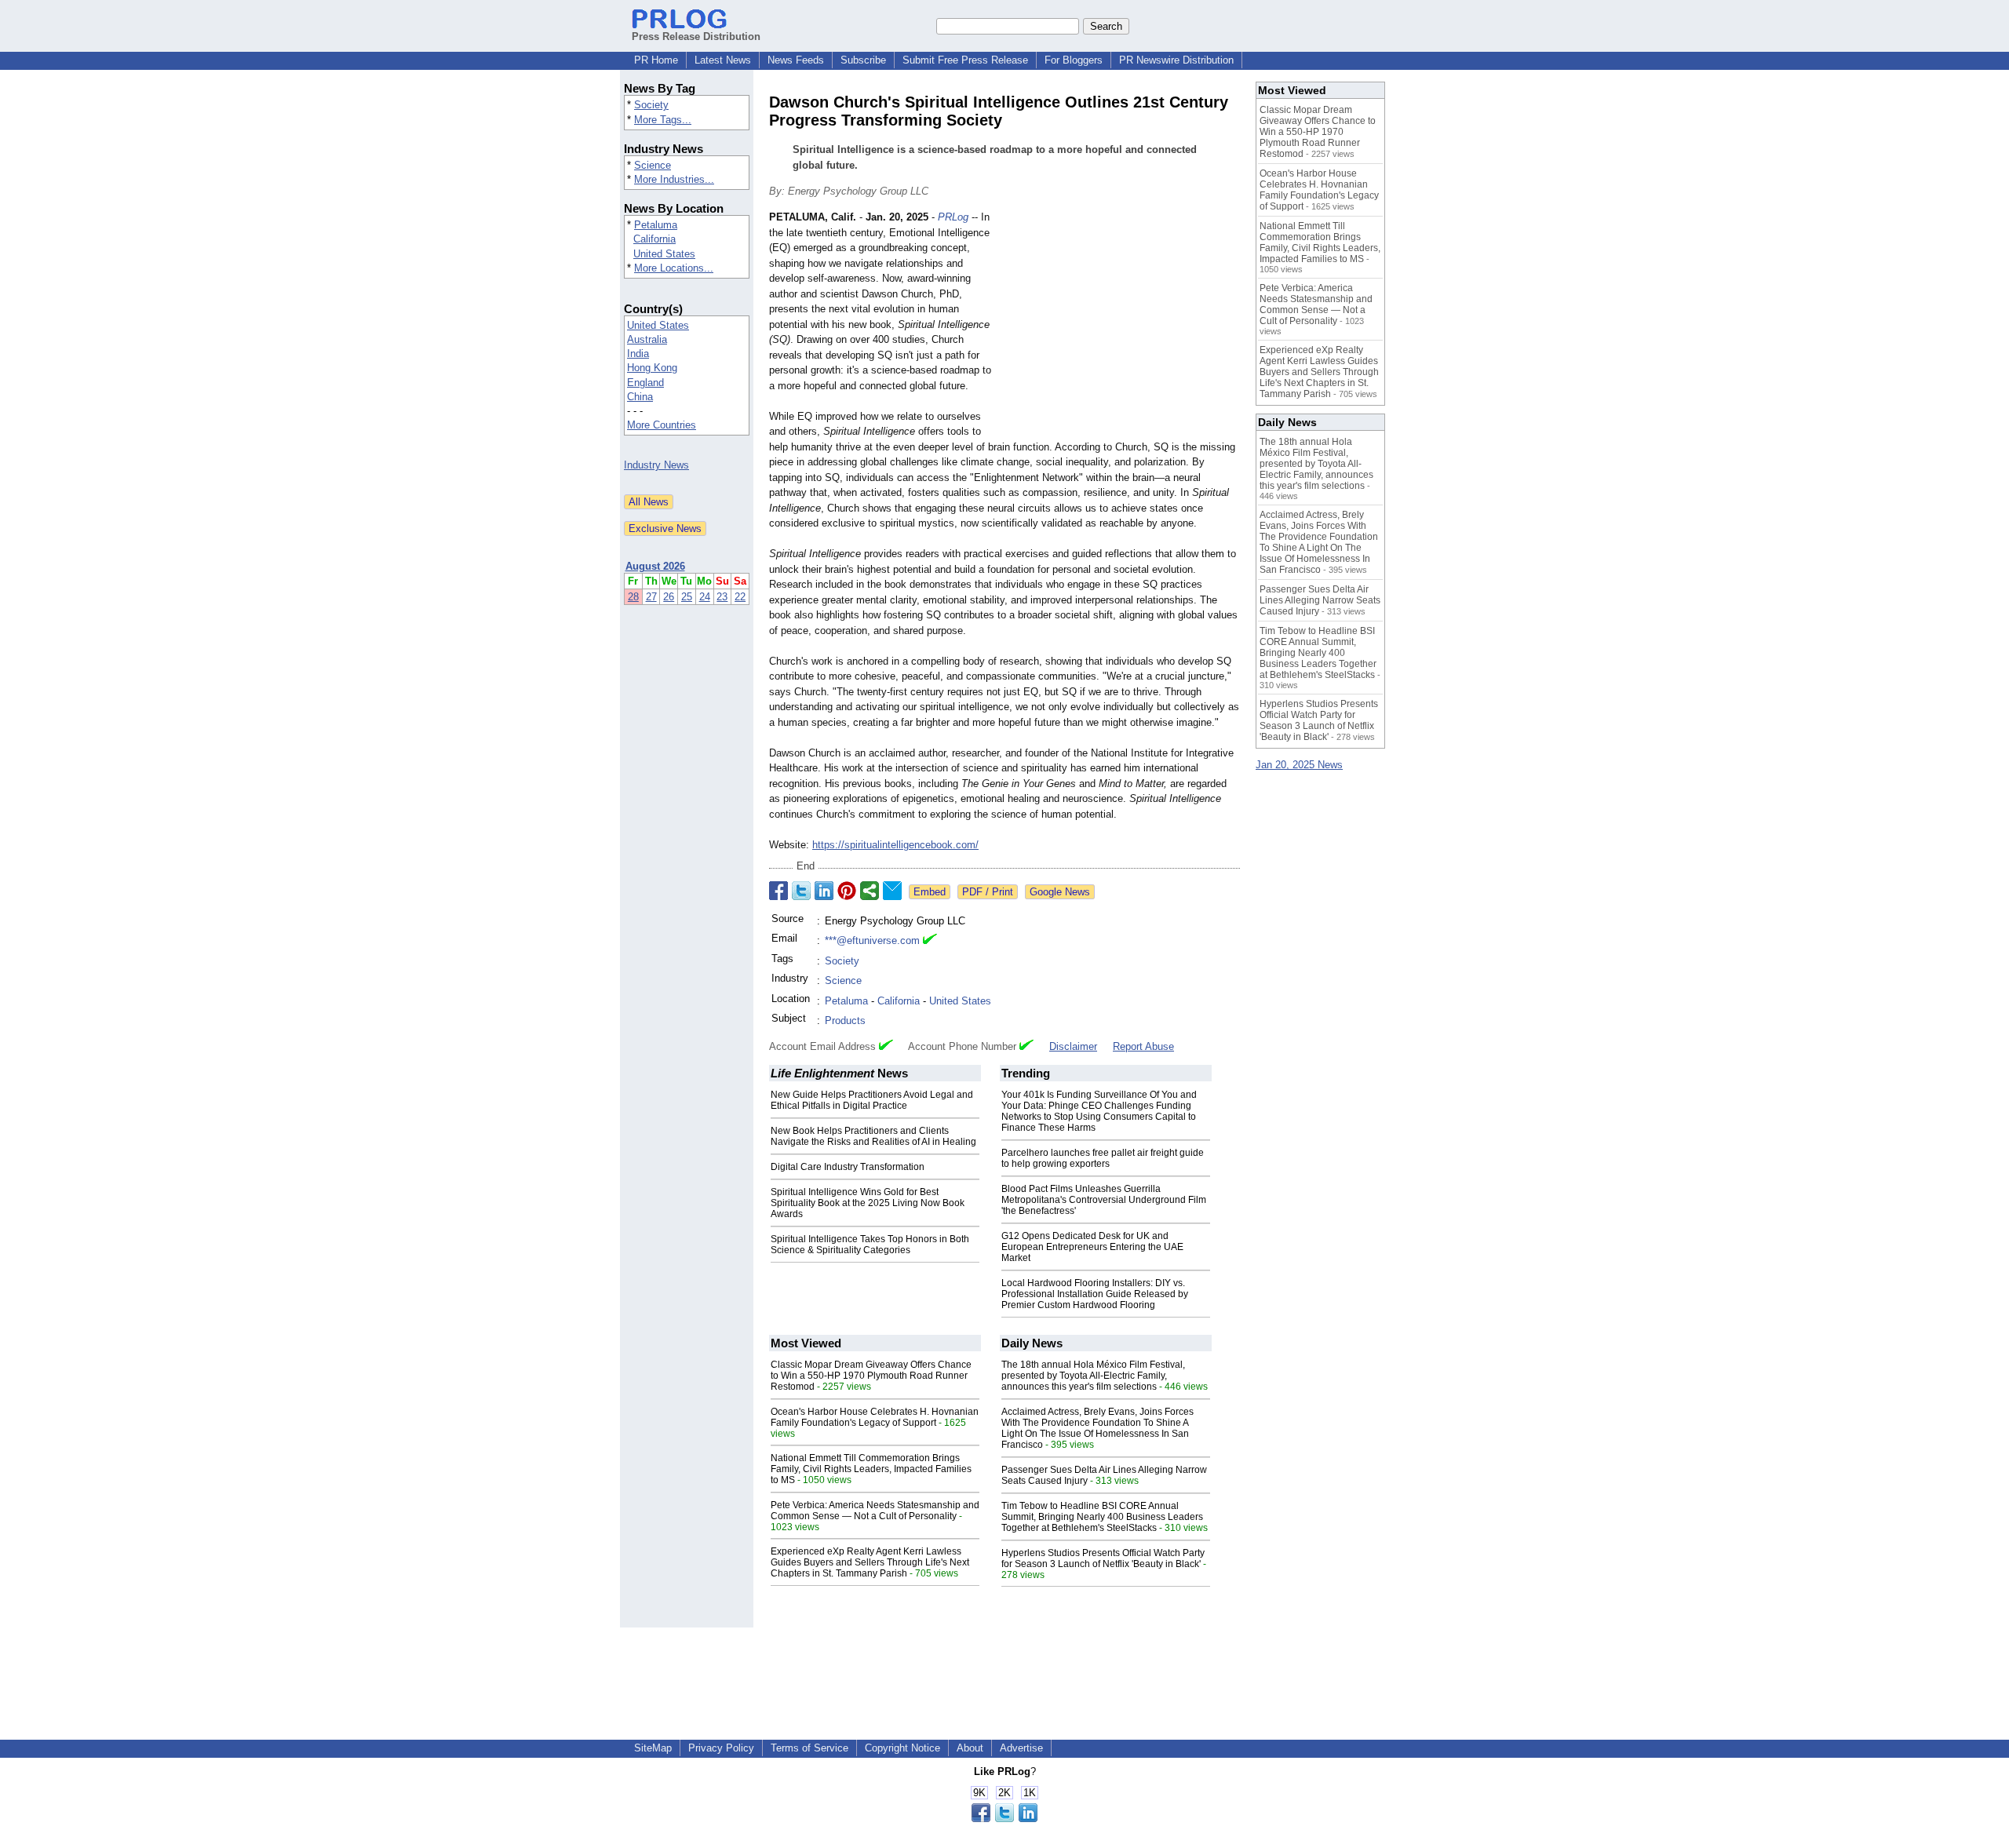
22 (740, 597)
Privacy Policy (721, 1748)
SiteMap (653, 1748)
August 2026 (655, 566)
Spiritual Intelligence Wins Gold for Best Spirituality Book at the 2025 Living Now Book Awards (868, 1203)
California (654, 239)
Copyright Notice (902, 1748)
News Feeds (796, 60)
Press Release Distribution (696, 36)
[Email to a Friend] (892, 891)
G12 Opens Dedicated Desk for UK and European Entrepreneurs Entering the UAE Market (1092, 1247)
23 (722, 597)
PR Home (656, 60)
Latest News (723, 60)
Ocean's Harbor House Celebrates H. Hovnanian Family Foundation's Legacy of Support (875, 1417)
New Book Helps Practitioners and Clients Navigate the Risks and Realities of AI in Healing (873, 1136)
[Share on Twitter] (801, 891)
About (970, 1748)
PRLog (953, 217)
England (645, 383)
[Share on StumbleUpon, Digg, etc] (870, 891)
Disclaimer (1073, 1046)
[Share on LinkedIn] (824, 891)
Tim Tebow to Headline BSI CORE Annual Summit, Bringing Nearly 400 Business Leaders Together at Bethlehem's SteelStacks (1102, 1517)
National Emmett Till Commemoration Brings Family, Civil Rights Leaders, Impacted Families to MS (871, 1469)
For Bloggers (1074, 60)
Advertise (1021, 1748)
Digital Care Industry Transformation (848, 1167)
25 (687, 597)
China (640, 397)
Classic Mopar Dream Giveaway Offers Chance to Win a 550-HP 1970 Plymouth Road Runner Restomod (871, 1376)
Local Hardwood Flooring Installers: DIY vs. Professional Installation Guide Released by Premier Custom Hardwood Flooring (1095, 1294)
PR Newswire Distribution (1176, 60)
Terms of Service (809, 1748)
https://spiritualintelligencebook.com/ (895, 845)
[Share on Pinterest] (847, 891)
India (638, 354)
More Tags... (663, 120)
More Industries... (674, 179)
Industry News (656, 465)
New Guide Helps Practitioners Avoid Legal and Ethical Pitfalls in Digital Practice (872, 1100)
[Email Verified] (930, 941)
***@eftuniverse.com (872, 940)
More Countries (662, 425)
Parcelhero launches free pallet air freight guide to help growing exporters (1103, 1158)
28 (633, 597)
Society (651, 105)
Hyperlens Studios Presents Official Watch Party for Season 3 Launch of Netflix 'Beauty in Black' (1103, 1558)
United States (664, 254)
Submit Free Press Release (965, 60)
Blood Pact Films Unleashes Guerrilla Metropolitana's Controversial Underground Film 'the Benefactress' (1104, 1200)
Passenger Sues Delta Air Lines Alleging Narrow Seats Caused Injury (1320, 600)
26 (669, 597)
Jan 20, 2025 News (1299, 765)
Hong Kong (652, 368)
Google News (1060, 892)
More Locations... (674, 268)
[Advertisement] (1122, 325)
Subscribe (863, 60)
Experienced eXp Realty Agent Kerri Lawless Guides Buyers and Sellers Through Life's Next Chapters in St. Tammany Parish (870, 1562)
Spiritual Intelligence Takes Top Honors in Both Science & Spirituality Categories (870, 1245)
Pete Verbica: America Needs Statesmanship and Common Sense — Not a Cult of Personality (875, 1511)
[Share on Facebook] (778, 891)
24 (705, 597)
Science (653, 165)
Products (845, 1021)
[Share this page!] (1004, 1819)
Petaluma (656, 225)
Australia (647, 339)
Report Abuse (1143, 1046)
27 (651, 597)
